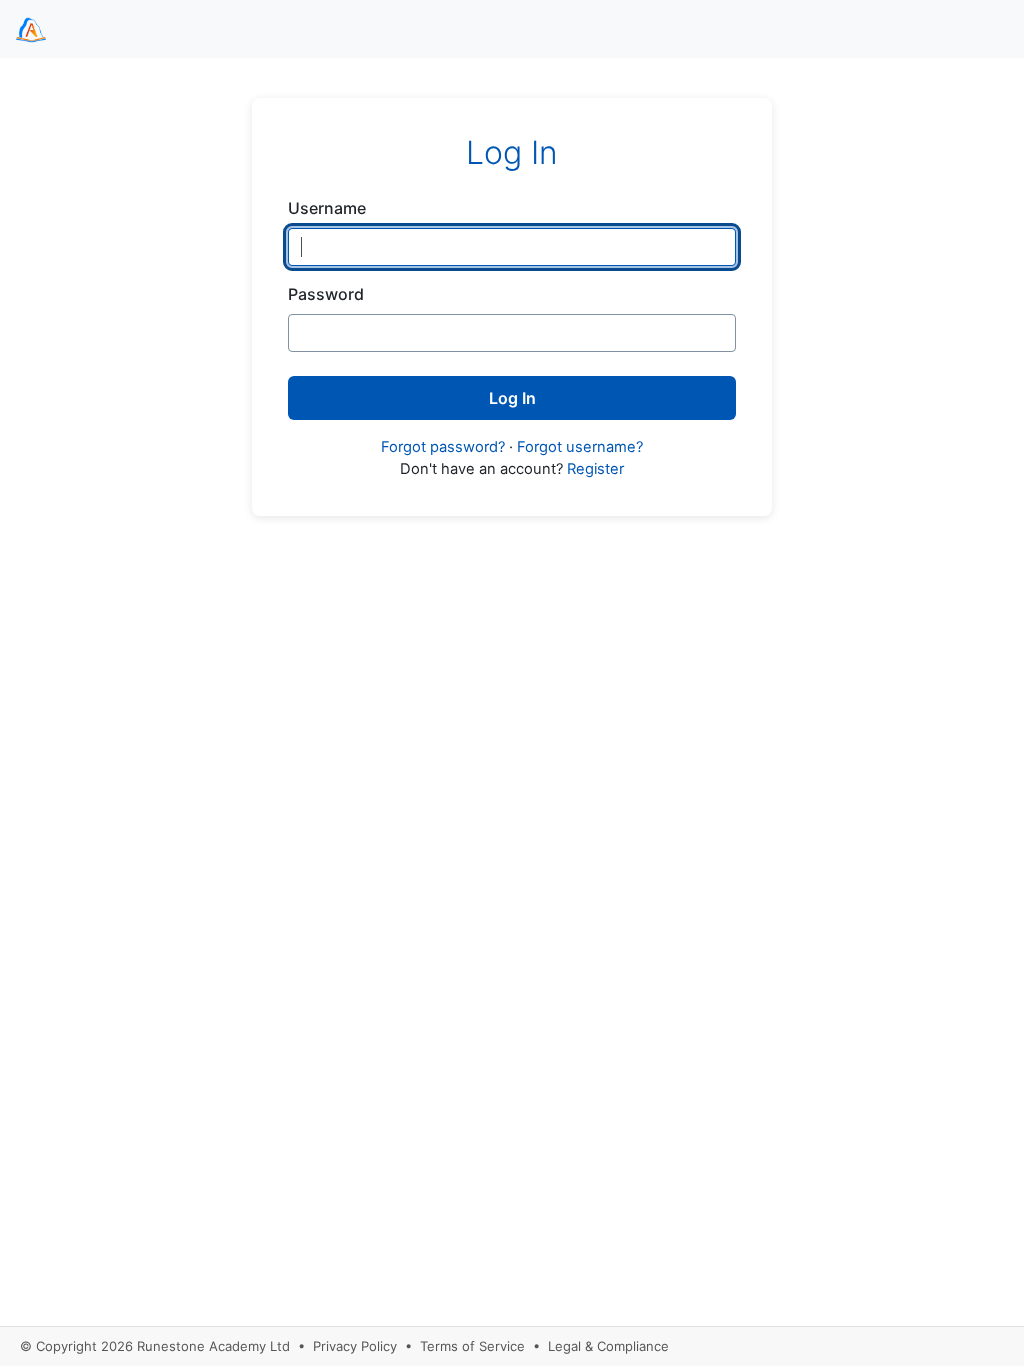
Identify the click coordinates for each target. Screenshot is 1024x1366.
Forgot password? (443, 447)
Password (326, 294)
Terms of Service (472, 1346)
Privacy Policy (355, 1346)
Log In (512, 398)
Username (327, 208)
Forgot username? (580, 447)
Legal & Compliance (608, 1346)
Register (595, 469)
